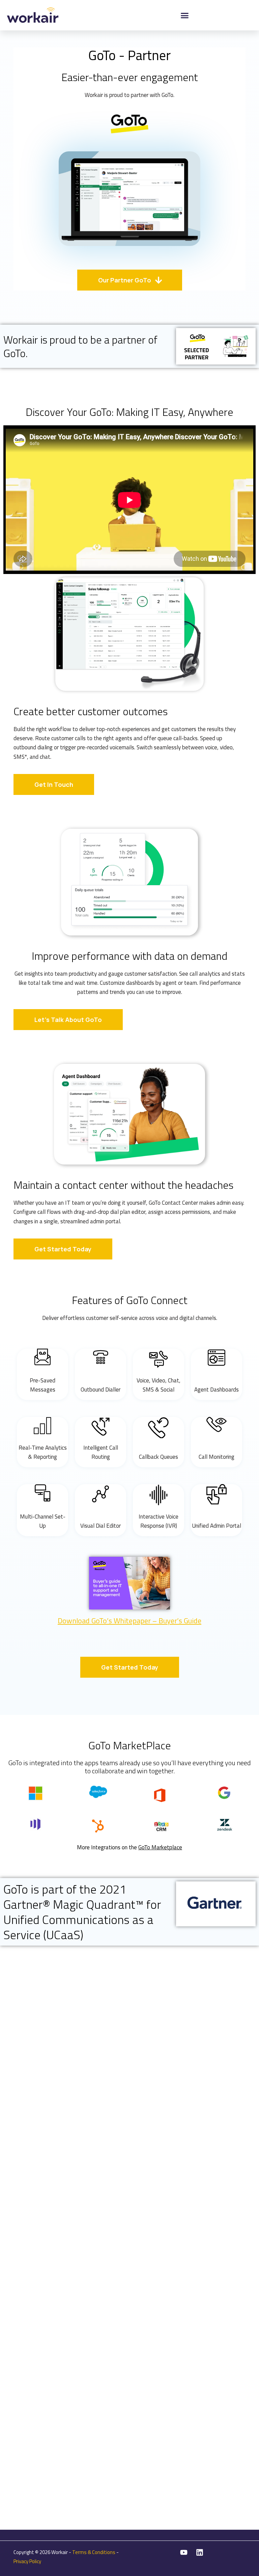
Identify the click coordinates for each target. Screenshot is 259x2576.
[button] (185, 15)
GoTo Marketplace (160, 1847)
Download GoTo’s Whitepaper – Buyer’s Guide (129, 1621)
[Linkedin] (200, 2552)
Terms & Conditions (94, 2552)
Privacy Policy (27, 2561)
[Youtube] (184, 2552)
